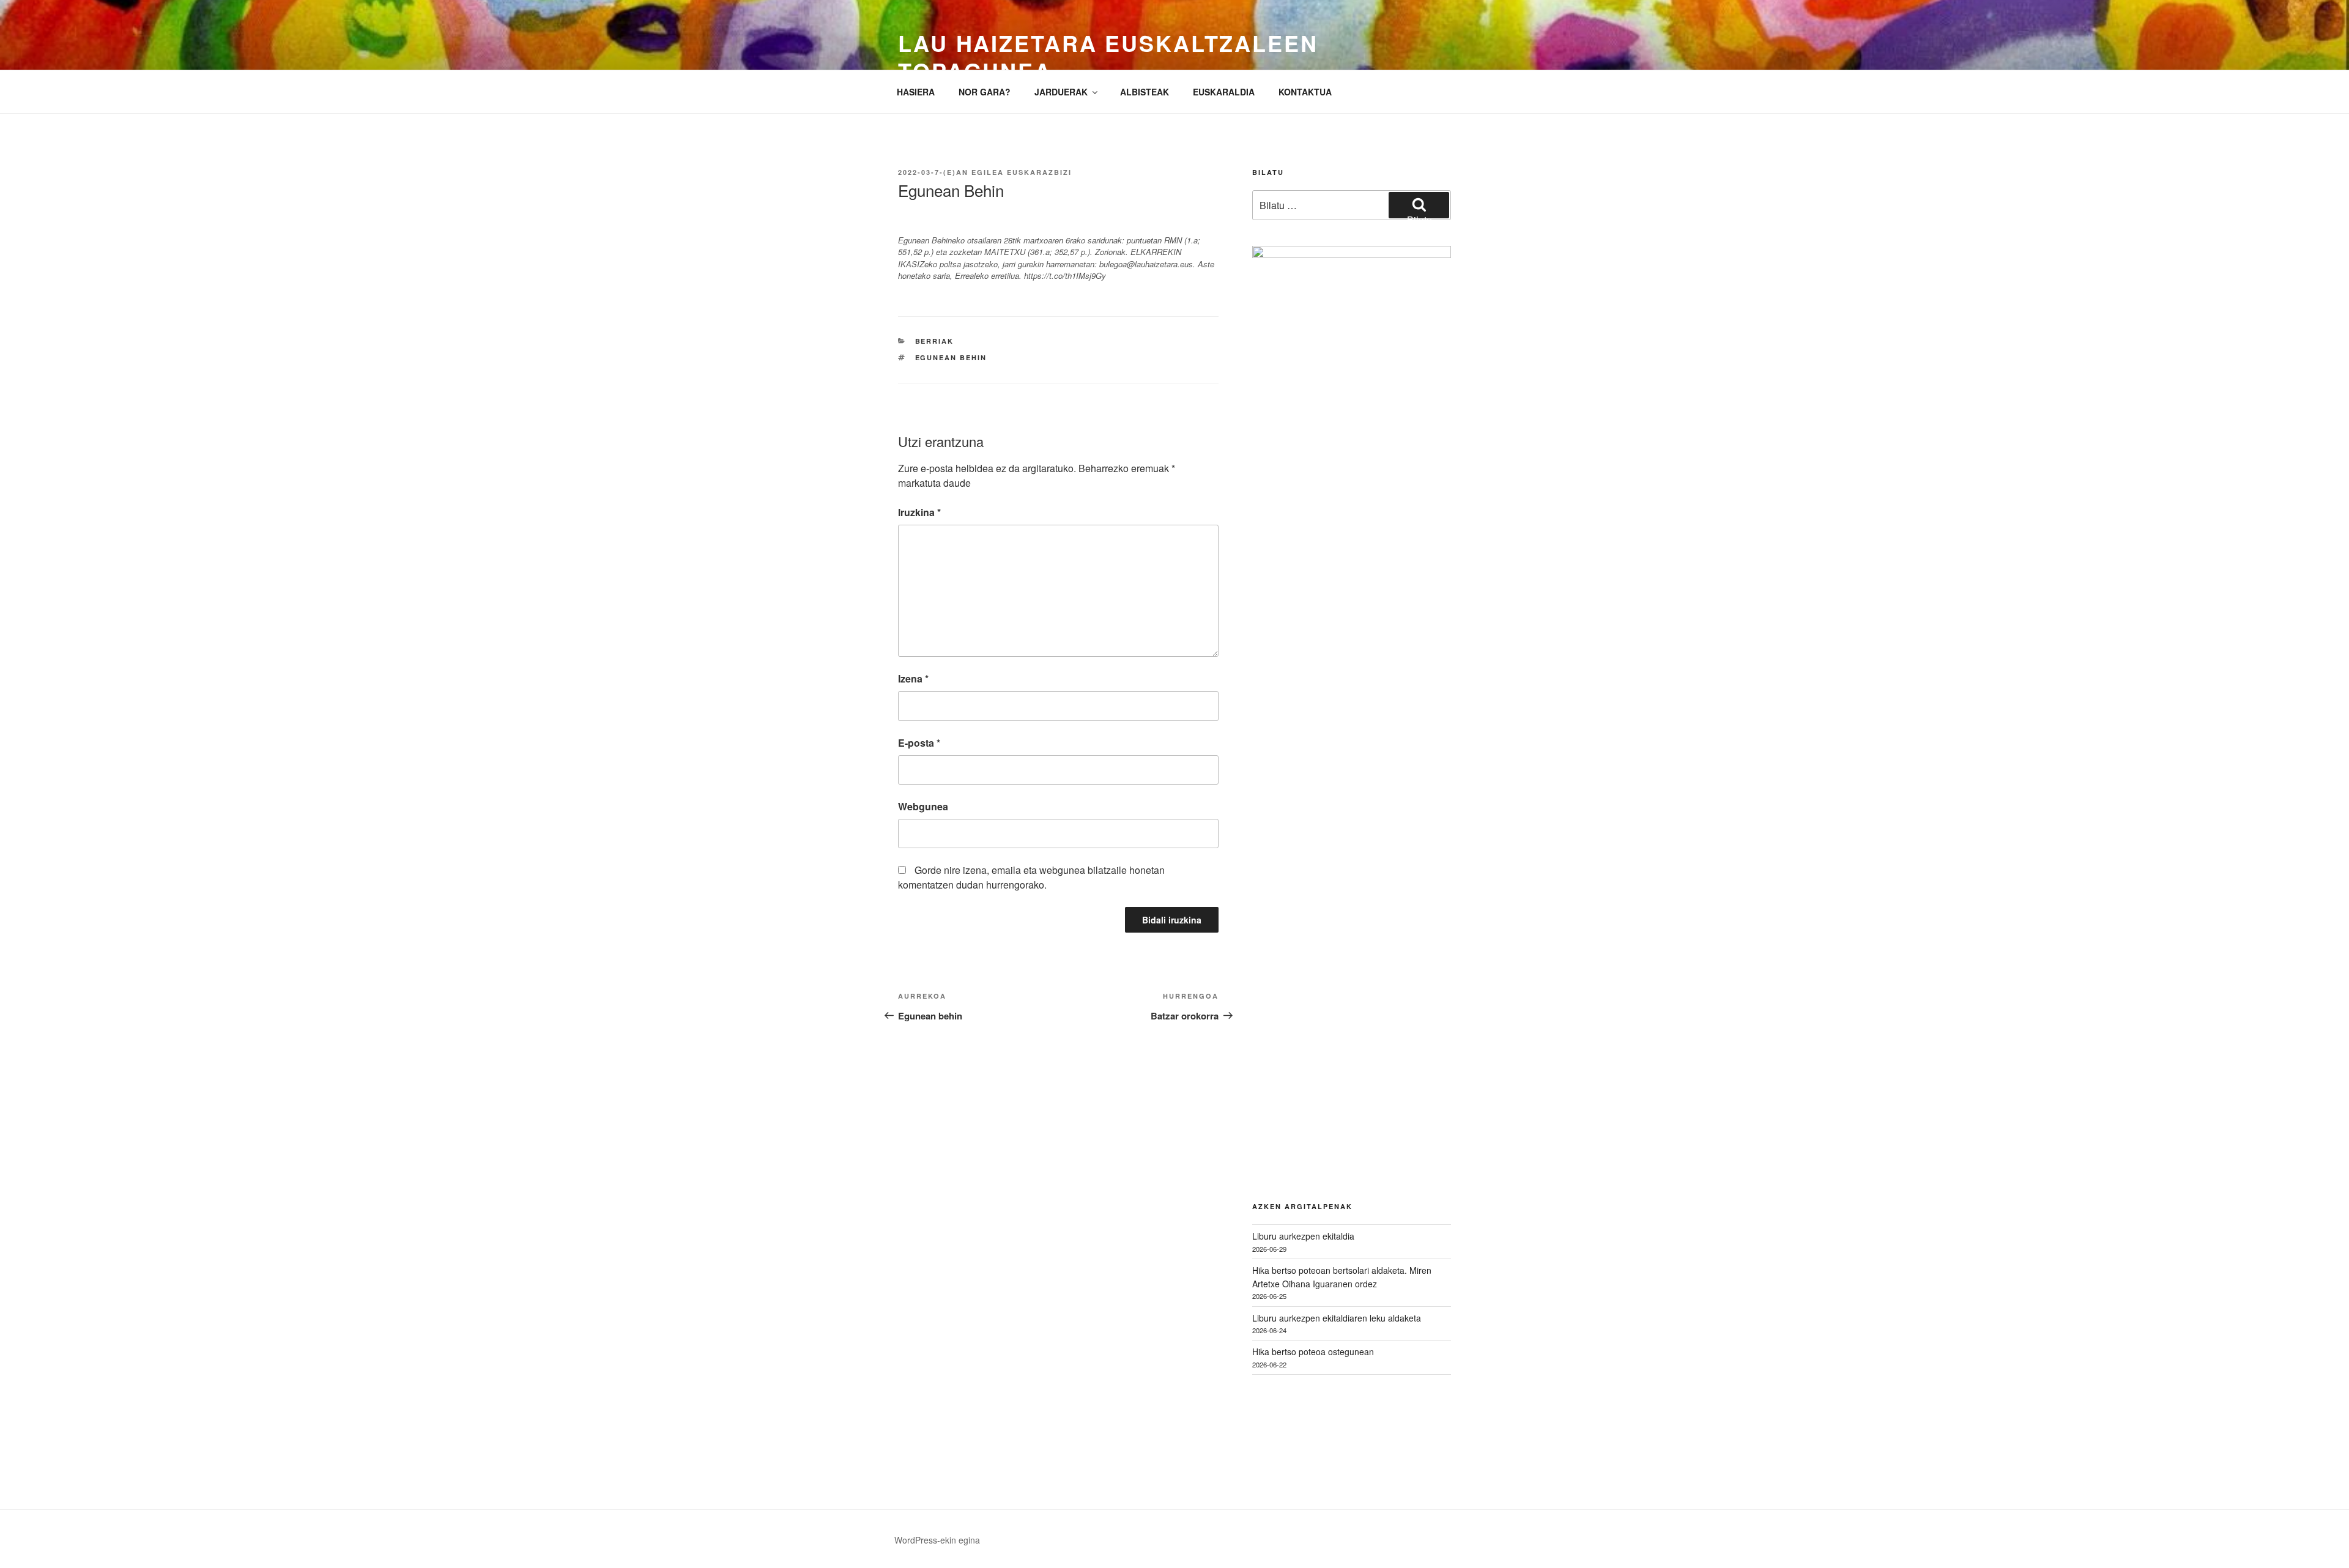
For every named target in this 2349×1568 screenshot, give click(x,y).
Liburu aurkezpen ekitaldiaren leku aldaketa (1337, 1318)
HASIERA (916, 92)
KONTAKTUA (1305, 92)
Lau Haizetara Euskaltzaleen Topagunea (1108, 57)
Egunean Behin (951, 357)
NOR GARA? (985, 92)
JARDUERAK (1061, 92)
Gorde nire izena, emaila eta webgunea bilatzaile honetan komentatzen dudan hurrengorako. (1031, 877)
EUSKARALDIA (1224, 92)
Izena (913, 679)
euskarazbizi (1039, 172)
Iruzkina (919, 512)
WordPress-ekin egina (937, 1540)
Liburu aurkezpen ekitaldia (1303, 1236)
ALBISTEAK (1145, 92)
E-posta (919, 743)
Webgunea (923, 806)
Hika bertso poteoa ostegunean (1313, 1352)
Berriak (935, 341)
